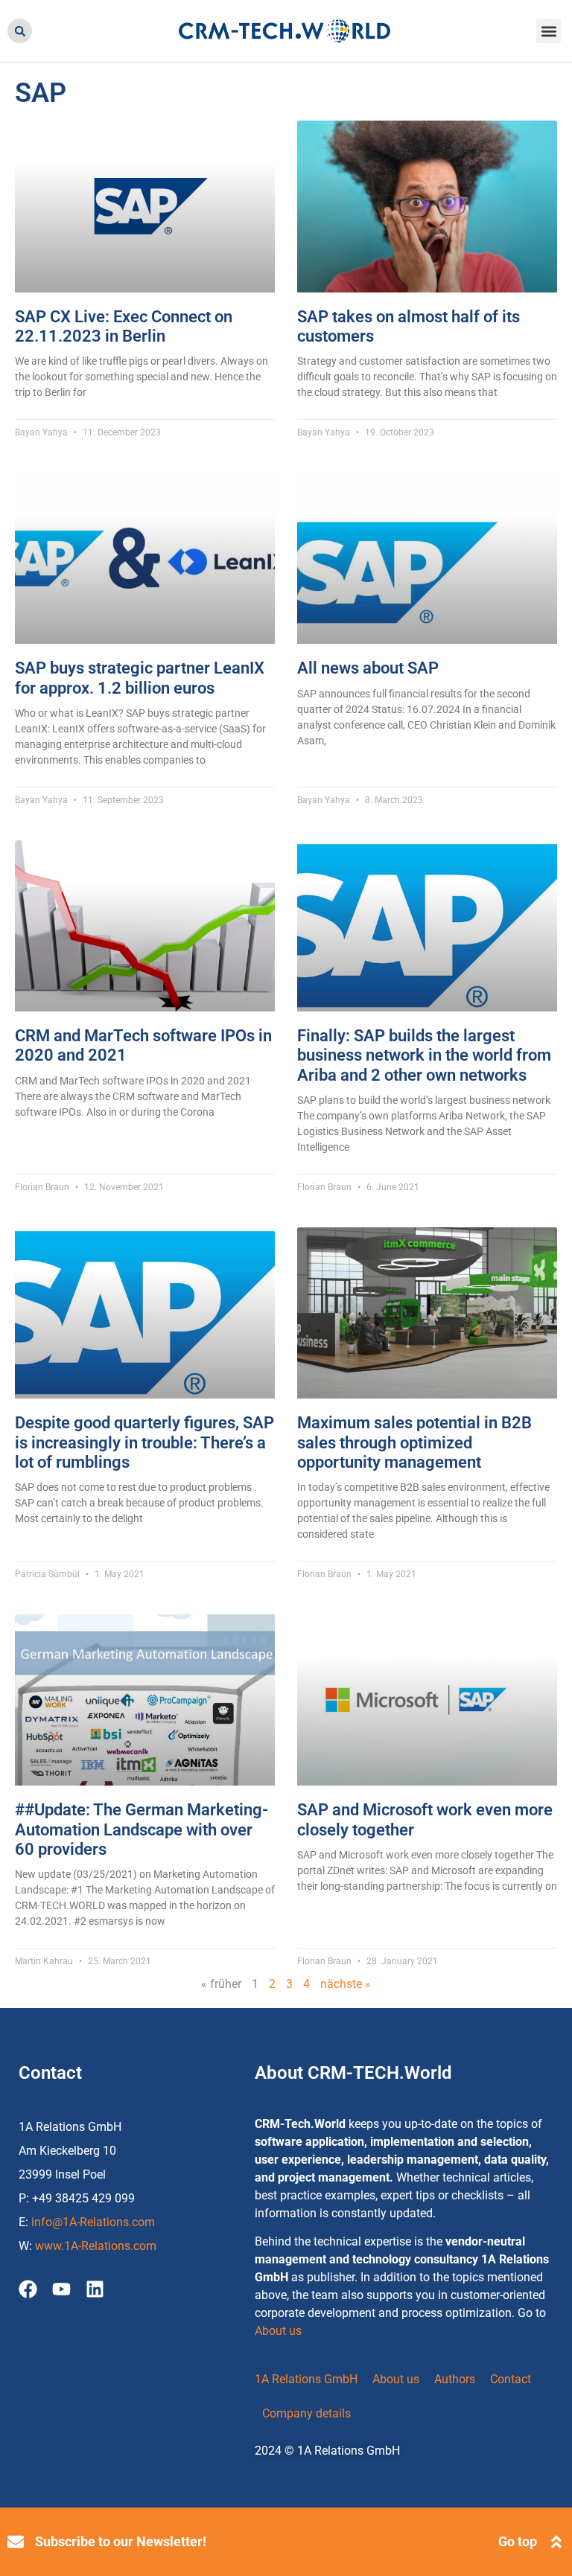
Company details (306, 2413)
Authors (455, 2379)
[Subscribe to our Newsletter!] (16, 2542)
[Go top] (556, 2542)
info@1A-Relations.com (93, 2222)
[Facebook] (28, 2289)
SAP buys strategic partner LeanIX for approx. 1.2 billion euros (140, 678)
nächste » (346, 1984)
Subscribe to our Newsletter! (121, 2541)
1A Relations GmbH (306, 2379)
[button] (20, 31)
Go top (518, 2541)
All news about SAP (368, 668)
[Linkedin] (95, 2289)
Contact (511, 2379)
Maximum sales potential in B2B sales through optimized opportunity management (414, 1442)
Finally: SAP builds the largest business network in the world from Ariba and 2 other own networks (424, 1055)
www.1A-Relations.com (96, 2246)
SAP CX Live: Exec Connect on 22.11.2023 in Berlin (124, 326)
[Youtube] (61, 2289)
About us (278, 2331)
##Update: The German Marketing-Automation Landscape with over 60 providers (142, 1829)
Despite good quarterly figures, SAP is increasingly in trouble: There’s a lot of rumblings (144, 1442)
